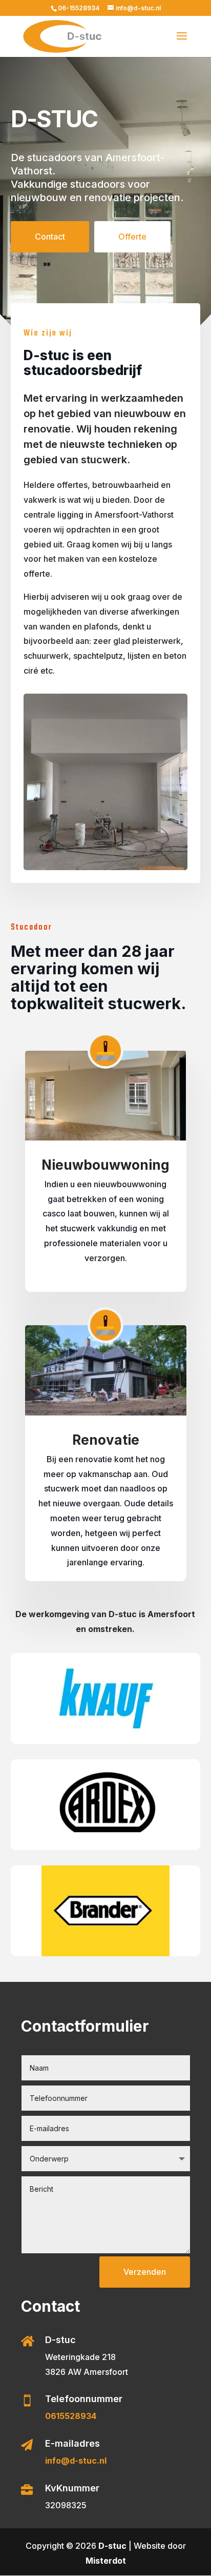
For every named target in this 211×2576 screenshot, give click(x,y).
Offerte (132, 237)
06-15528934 (79, 8)
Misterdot (106, 2561)
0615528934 (71, 2416)
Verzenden (145, 2272)
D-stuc (112, 2546)
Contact (50, 237)
